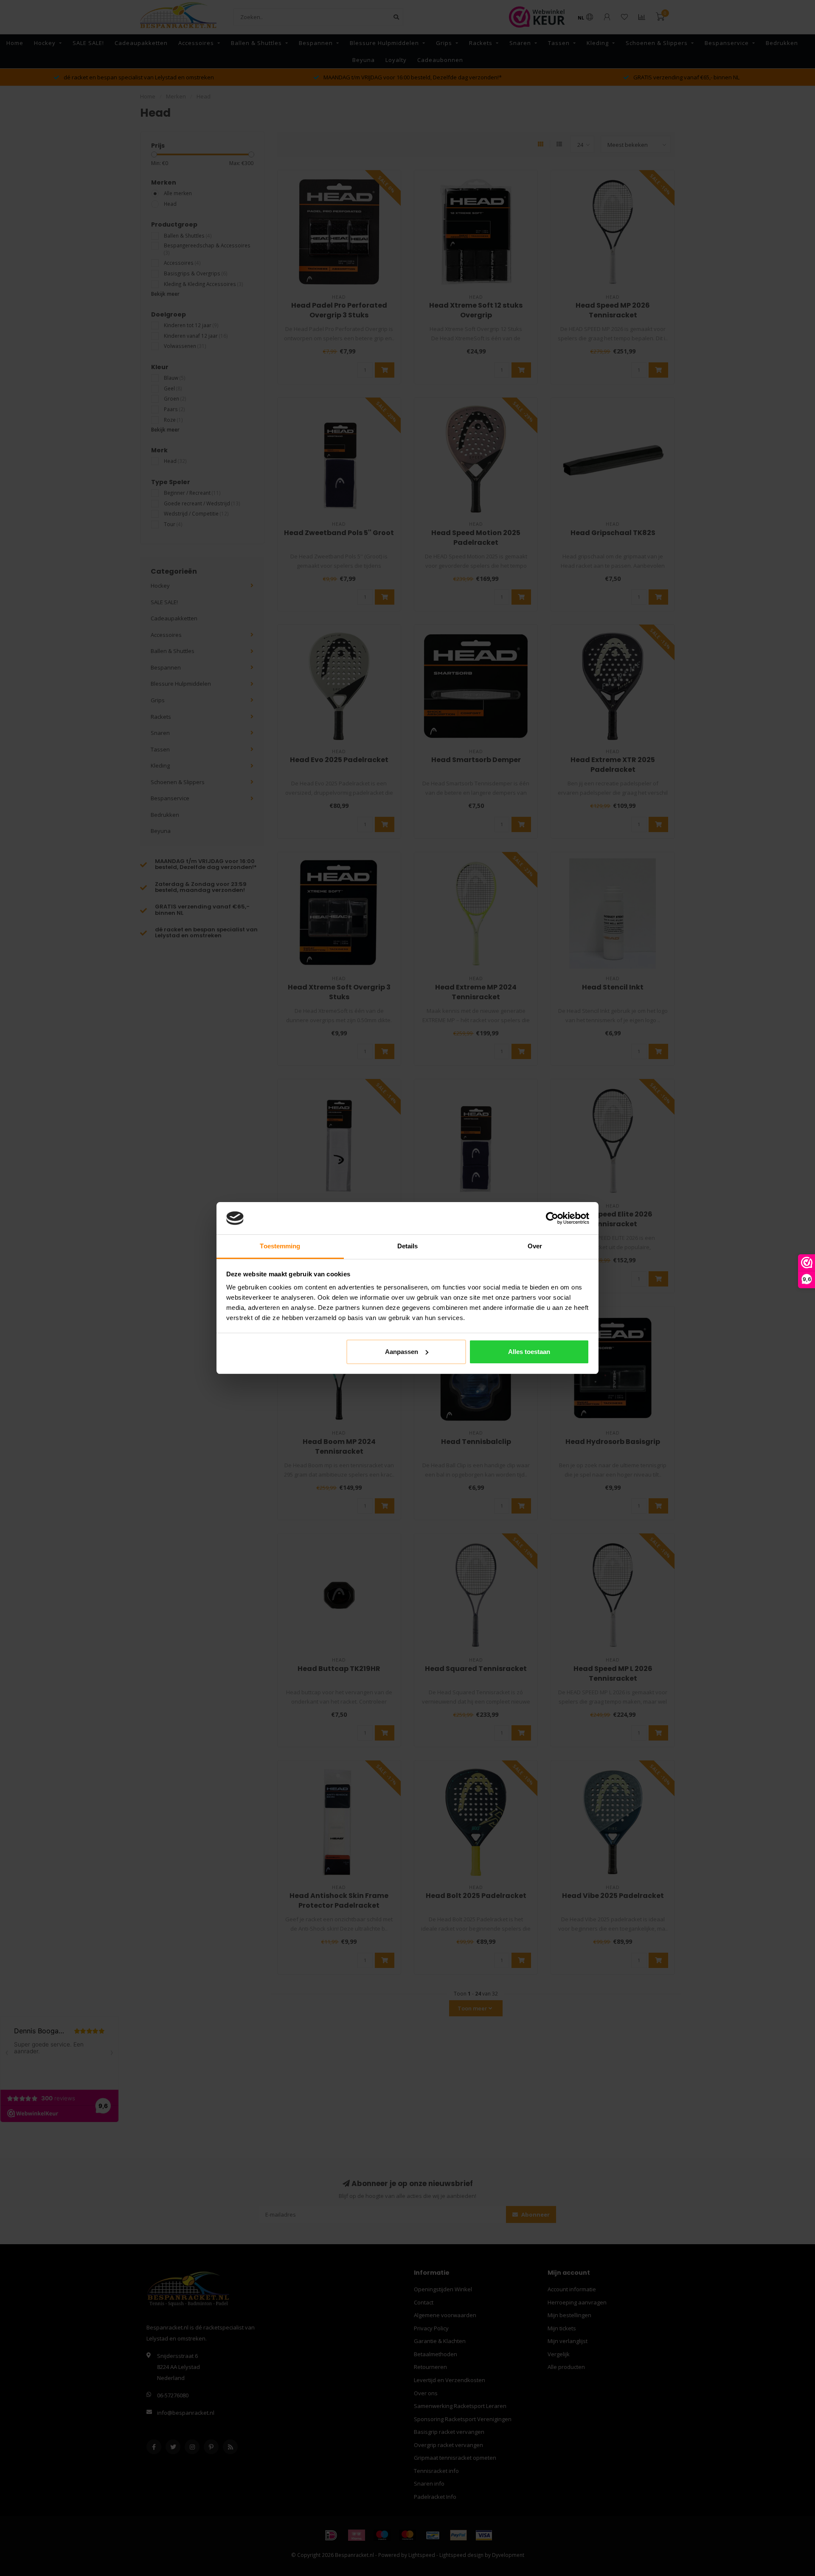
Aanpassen (402, 1352)
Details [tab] (408, 1246)
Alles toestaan (529, 1352)
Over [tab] (535, 1246)
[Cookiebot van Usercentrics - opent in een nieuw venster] (552, 1218)
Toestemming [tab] (280, 1246)
